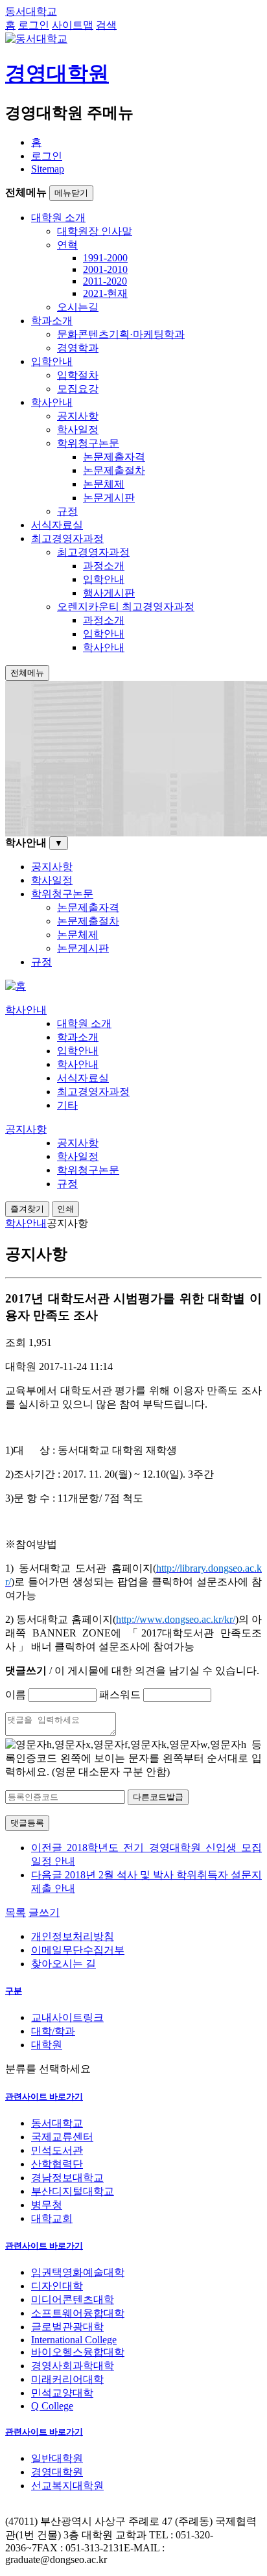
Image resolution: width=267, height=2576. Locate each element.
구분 (14, 1991)
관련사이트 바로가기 (44, 2097)
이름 (16, 1695)
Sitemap (48, 169)
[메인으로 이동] (16, 986)
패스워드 (120, 1695)
